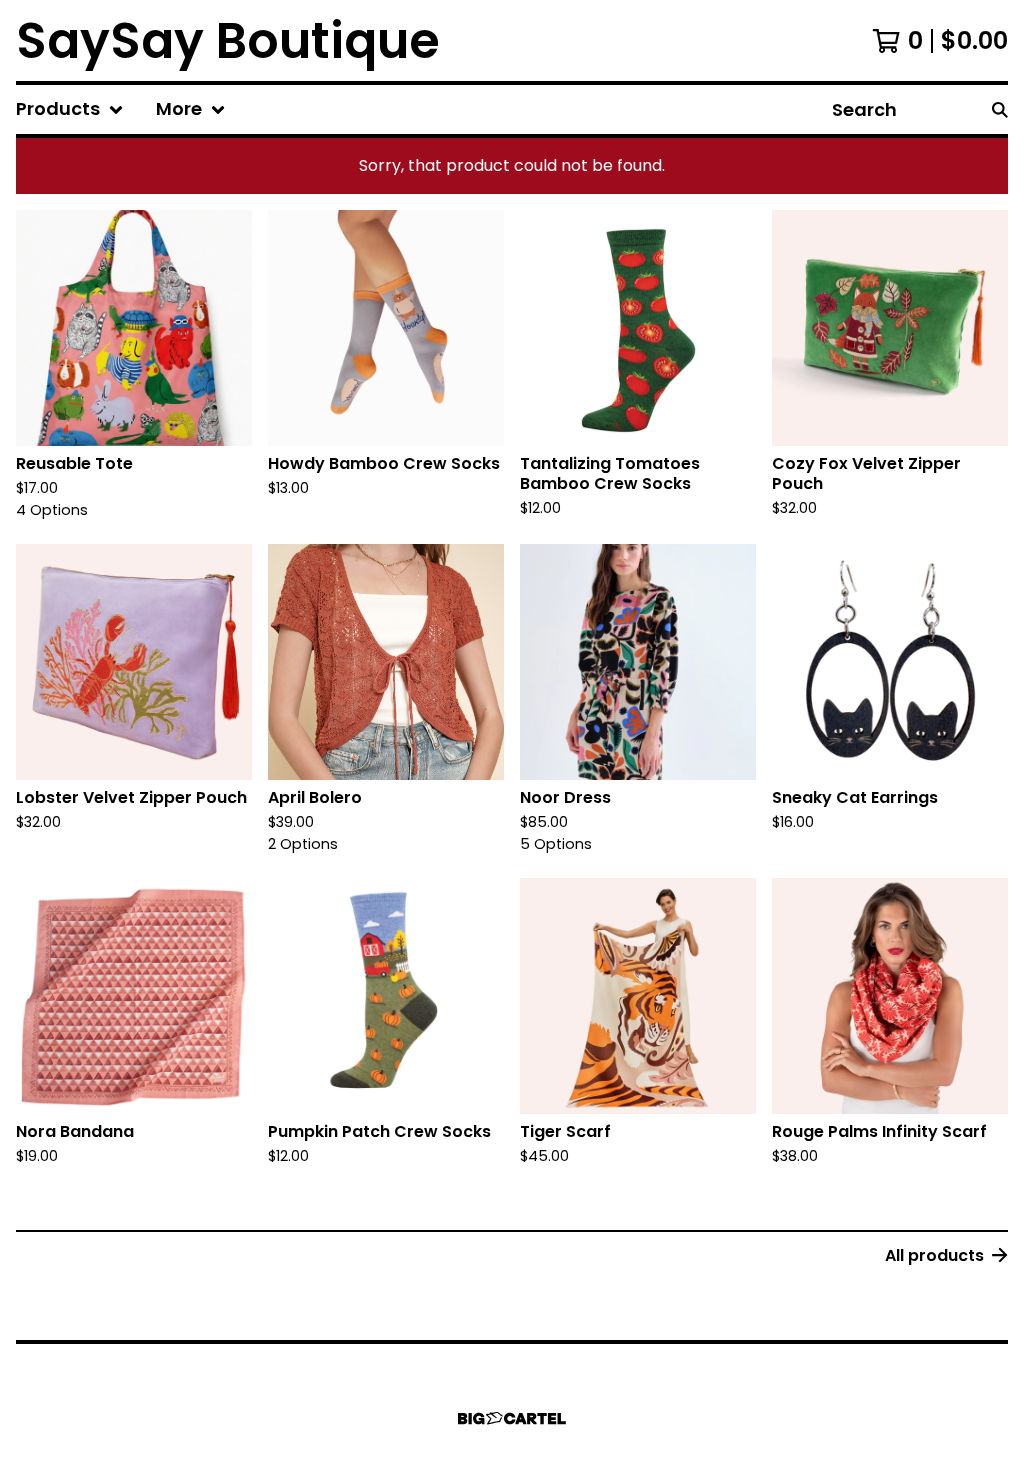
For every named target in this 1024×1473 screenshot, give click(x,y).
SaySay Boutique (228, 40)
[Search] (1000, 109)
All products (934, 1255)
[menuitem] (70, 109)
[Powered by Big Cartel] (512, 1418)
